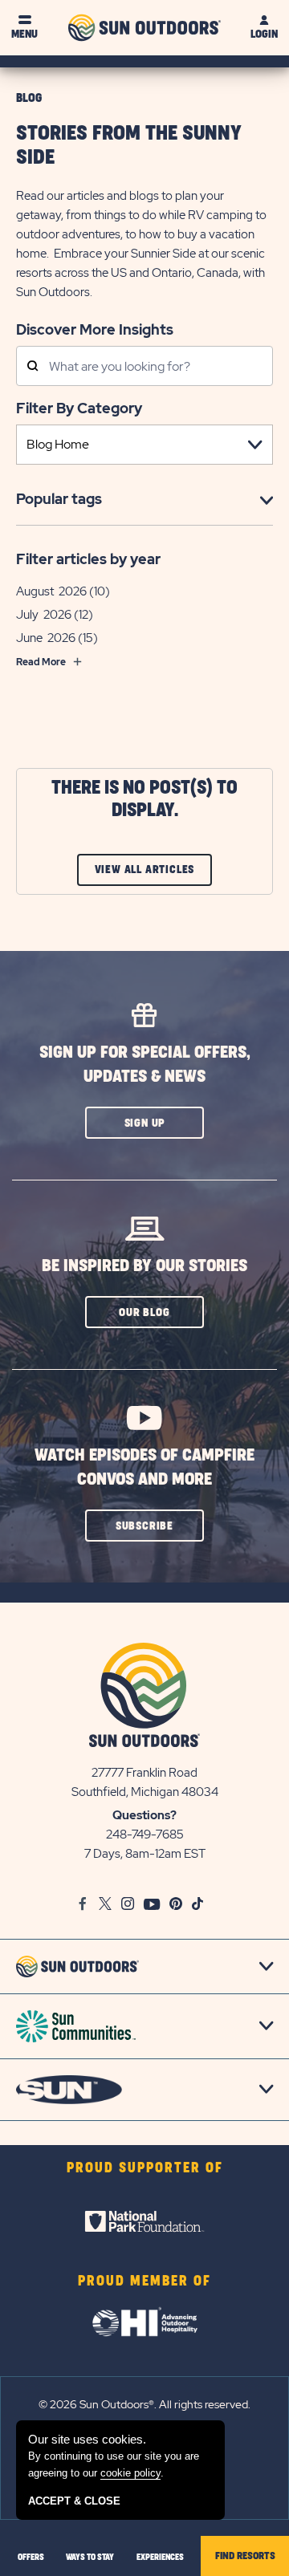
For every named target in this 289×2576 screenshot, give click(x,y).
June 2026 (46, 638)
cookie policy (130, 2473)
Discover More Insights (95, 329)
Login (264, 34)
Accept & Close (74, 2501)
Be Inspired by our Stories (144, 1266)
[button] (144, 1123)
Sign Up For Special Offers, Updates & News (145, 1065)
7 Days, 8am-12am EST (145, 1854)
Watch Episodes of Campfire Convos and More (144, 1467)
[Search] (33, 367)
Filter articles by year (88, 559)
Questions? (144, 1815)
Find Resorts (245, 2556)
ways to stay (90, 2558)
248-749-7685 (145, 1834)
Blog (29, 98)
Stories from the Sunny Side (129, 146)
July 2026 (44, 615)
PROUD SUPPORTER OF (145, 2168)
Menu (24, 34)
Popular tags (59, 499)
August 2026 (51, 591)
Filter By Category (79, 408)
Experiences (160, 2558)
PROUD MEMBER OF (144, 2281)
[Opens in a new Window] (144, 2221)
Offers (31, 2558)
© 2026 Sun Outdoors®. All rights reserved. (144, 2404)
